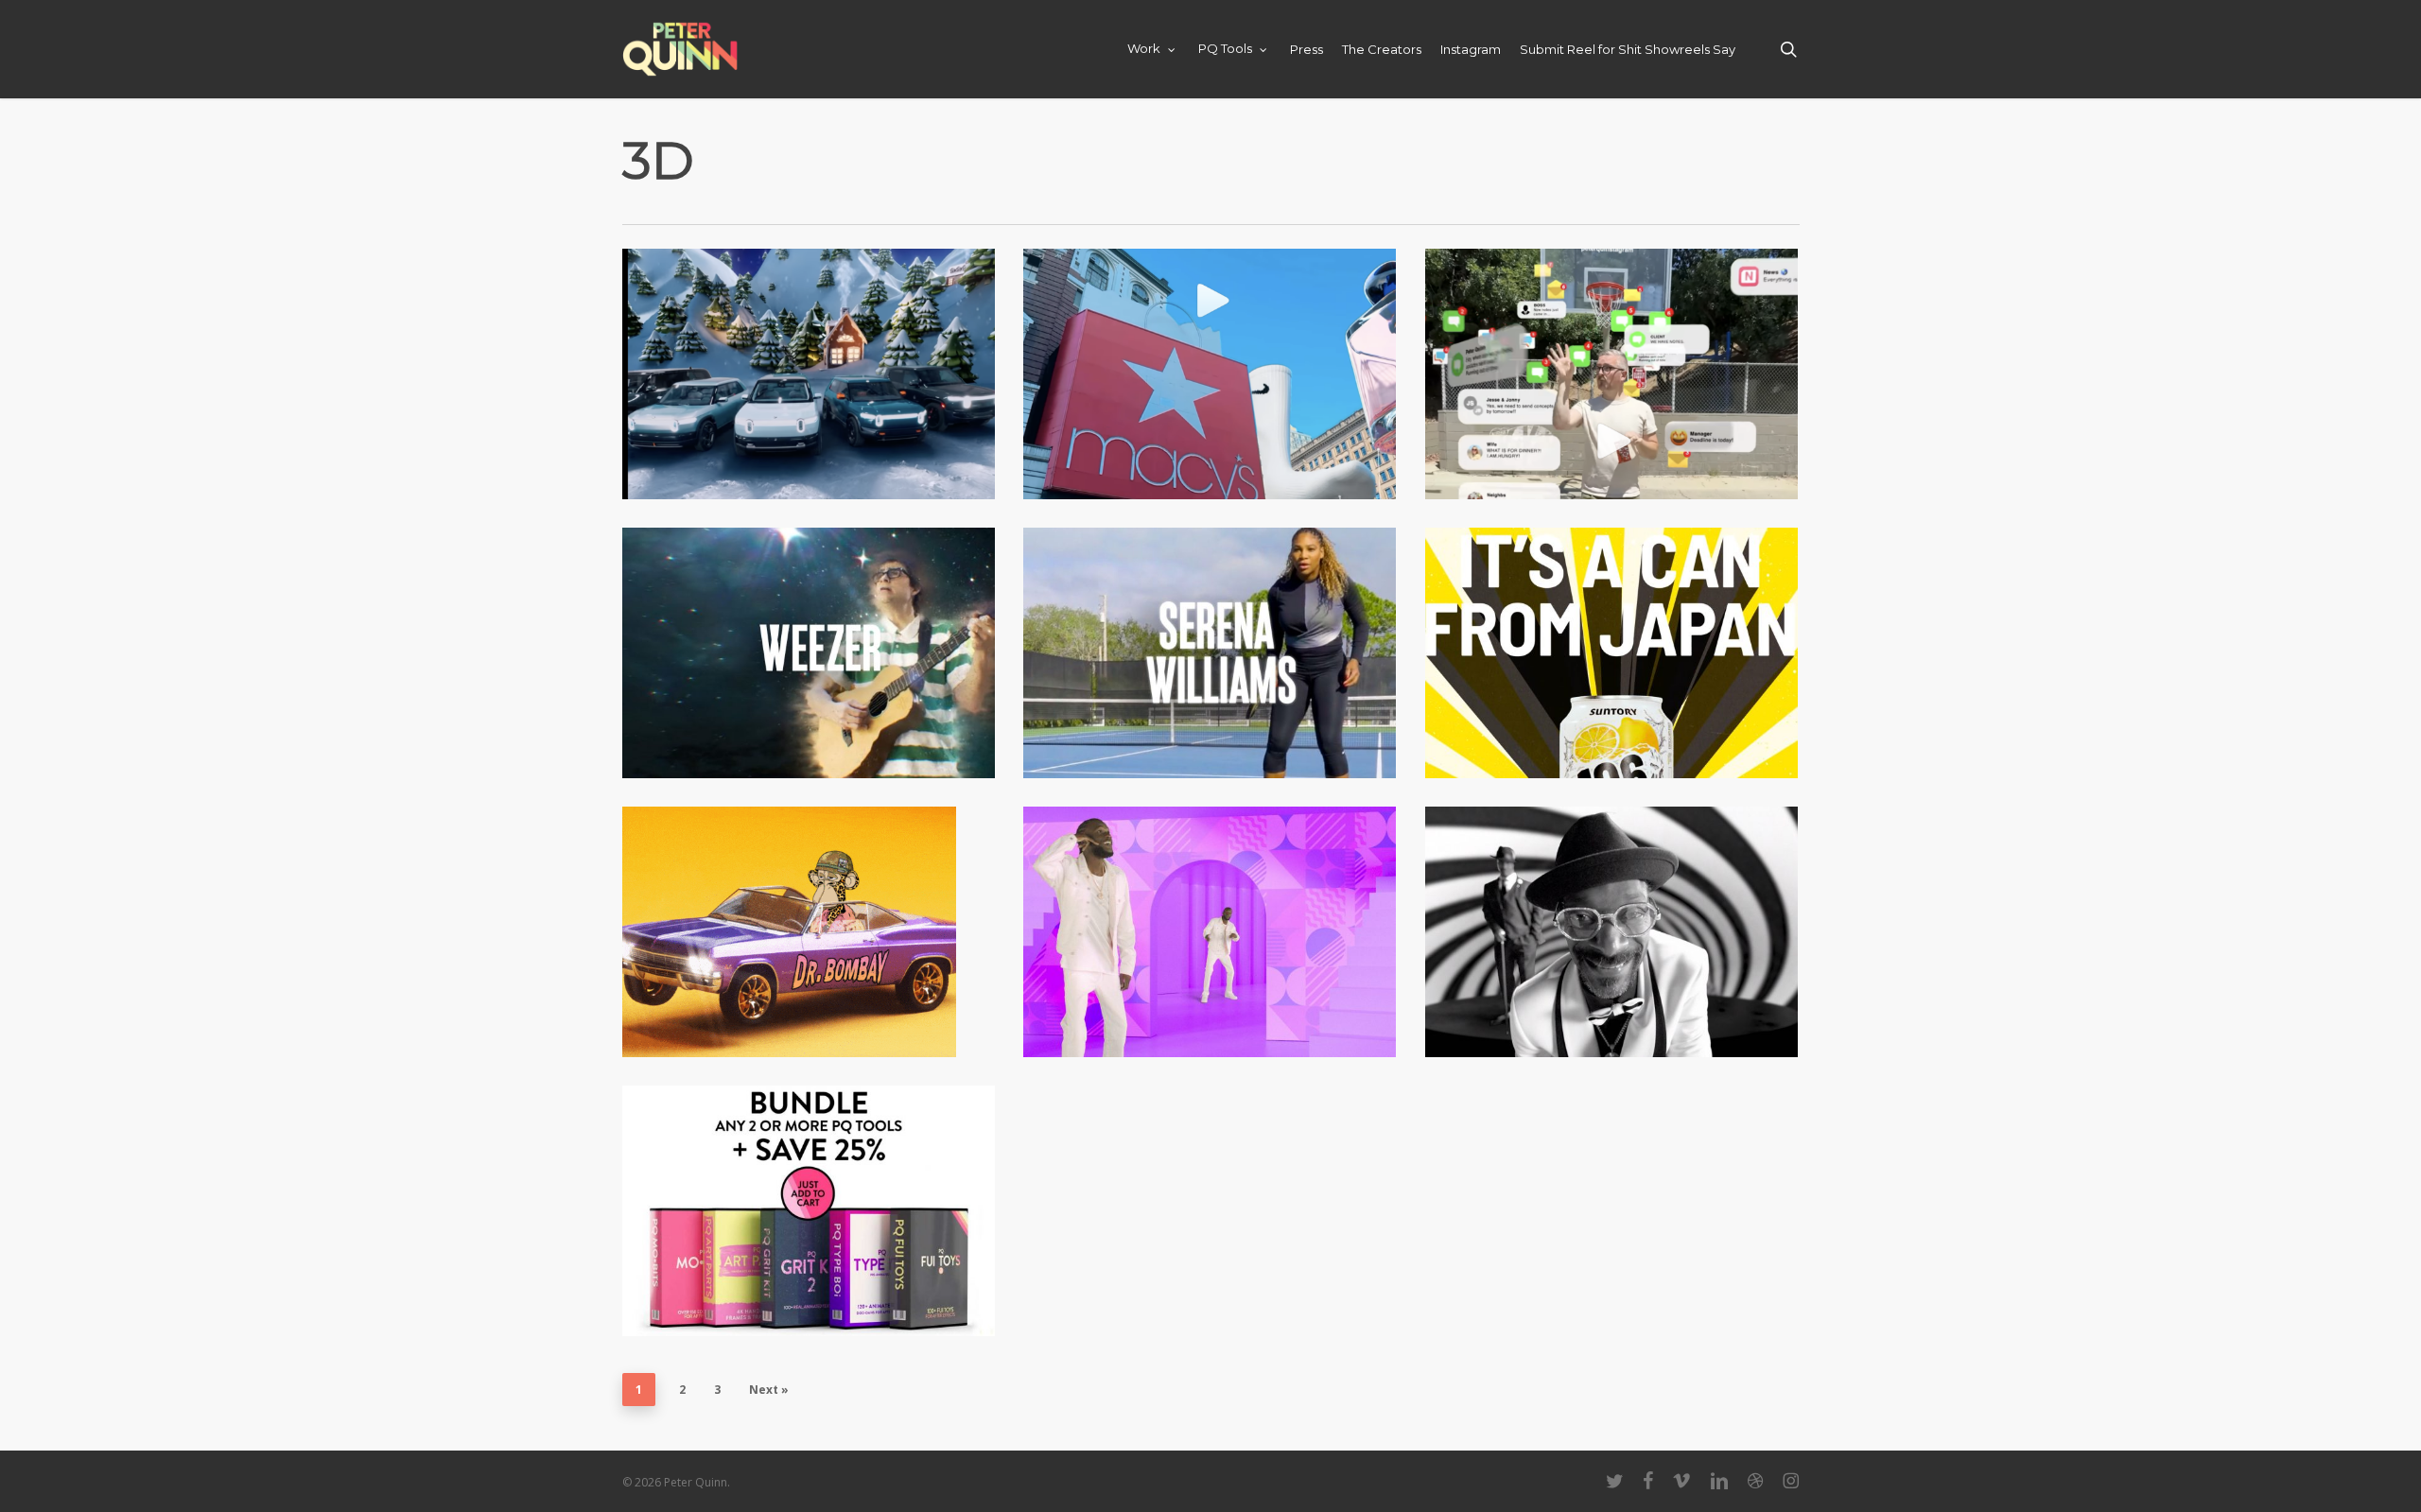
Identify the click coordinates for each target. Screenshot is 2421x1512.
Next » (769, 1390)
